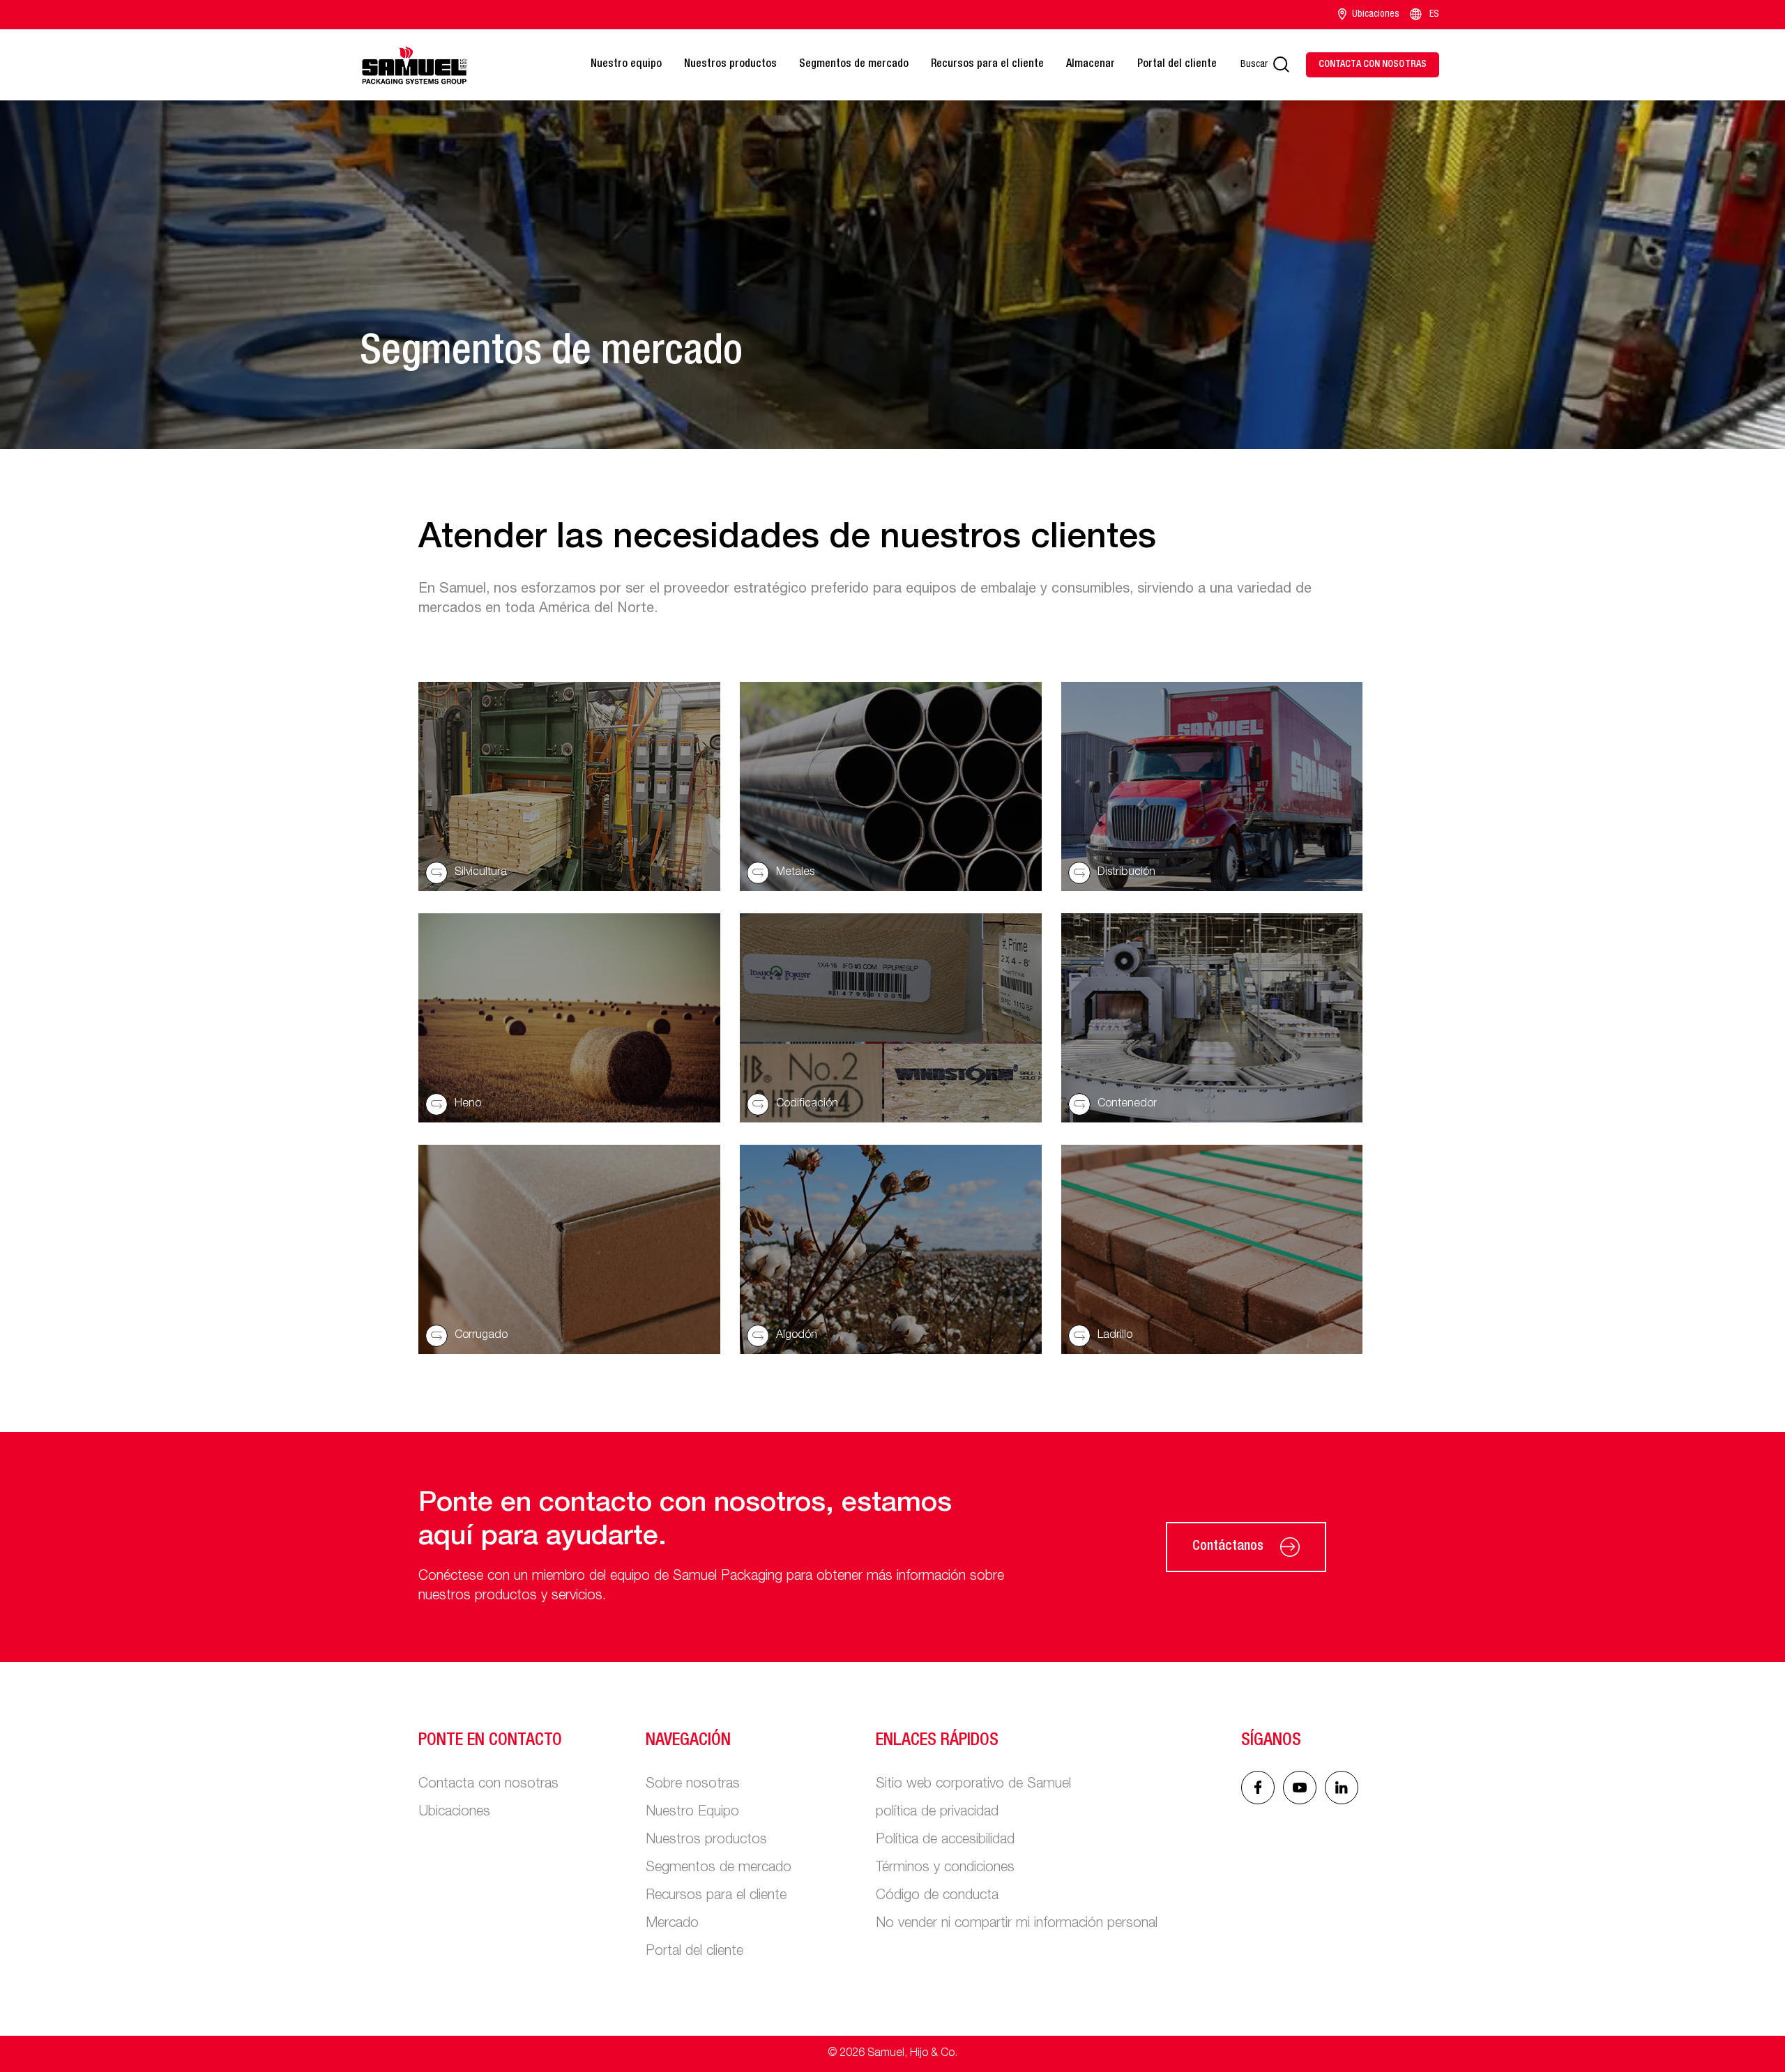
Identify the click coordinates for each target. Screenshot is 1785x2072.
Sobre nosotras (693, 1785)
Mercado (672, 1924)
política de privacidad (937, 1813)
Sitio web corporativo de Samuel (973, 1785)
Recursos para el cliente (987, 65)
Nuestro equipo (626, 65)
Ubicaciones (1376, 15)
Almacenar (1091, 65)
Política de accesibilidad (945, 1841)
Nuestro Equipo (692, 1813)
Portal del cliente (1177, 65)
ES (1434, 15)
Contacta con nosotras (488, 1785)
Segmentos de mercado (854, 65)
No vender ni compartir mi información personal (1017, 1924)
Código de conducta (937, 1896)
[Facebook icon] (1258, 1788)
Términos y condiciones (945, 1868)
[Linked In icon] (1300, 1788)
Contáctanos (1228, 1547)
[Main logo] (414, 65)
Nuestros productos (730, 65)
